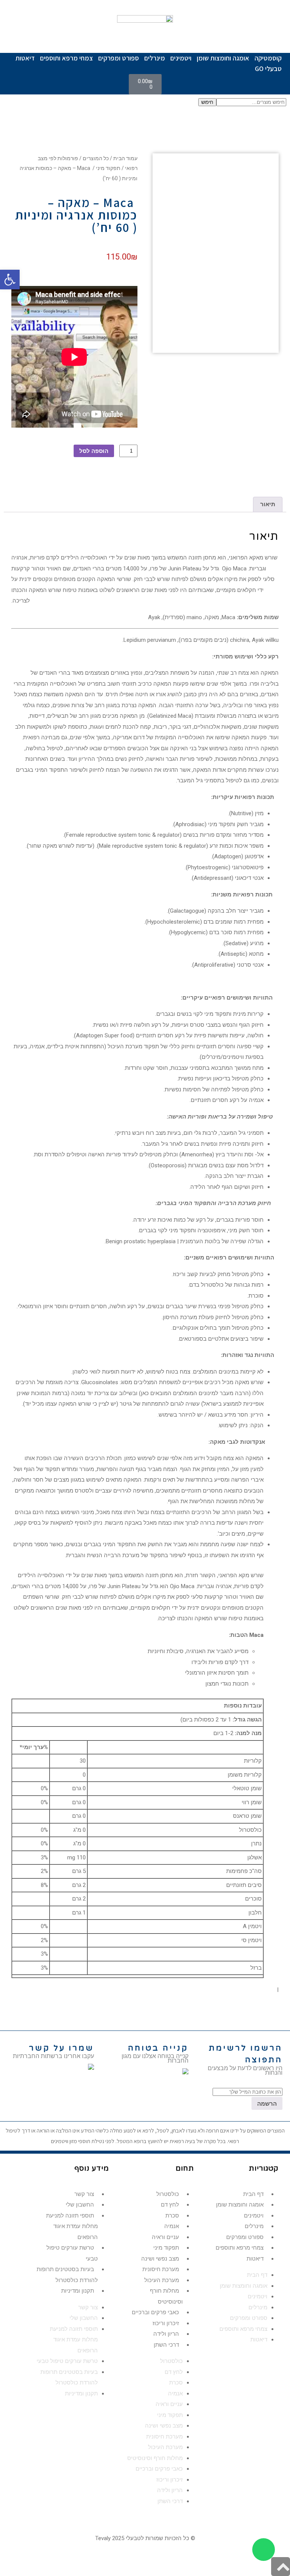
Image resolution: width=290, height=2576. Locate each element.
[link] (91, 2068)
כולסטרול (168, 2194)
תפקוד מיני (108, 168)
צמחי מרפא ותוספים (66, 58)
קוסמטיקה (268, 58)
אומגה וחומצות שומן (223, 58)
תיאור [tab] (268, 504)
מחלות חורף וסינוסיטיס (166, 2296)
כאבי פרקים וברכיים (155, 2312)
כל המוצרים (96, 158)
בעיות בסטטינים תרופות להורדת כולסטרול (67, 2275)
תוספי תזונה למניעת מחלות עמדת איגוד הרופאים (72, 2226)
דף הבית (253, 2194)
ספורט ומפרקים (119, 58)
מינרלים (155, 58)
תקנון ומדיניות (78, 2291)
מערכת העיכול (162, 2280)
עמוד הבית (125, 158)
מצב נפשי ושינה (160, 2259)
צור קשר (84, 2194)
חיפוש (207, 102)
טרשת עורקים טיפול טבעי (72, 2253)
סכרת (172, 2216)
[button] (10, 280)
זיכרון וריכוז (166, 2323)
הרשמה (267, 2104)
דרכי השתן (166, 2345)
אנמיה (172, 2226)
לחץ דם (170, 2205)
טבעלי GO (268, 69)
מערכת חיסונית (161, 2269)
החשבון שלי (80, 2205)
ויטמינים (181, 58)
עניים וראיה (165, 2237)
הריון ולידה (166, 2334)
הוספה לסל (94, 451)
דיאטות (25, 58)
